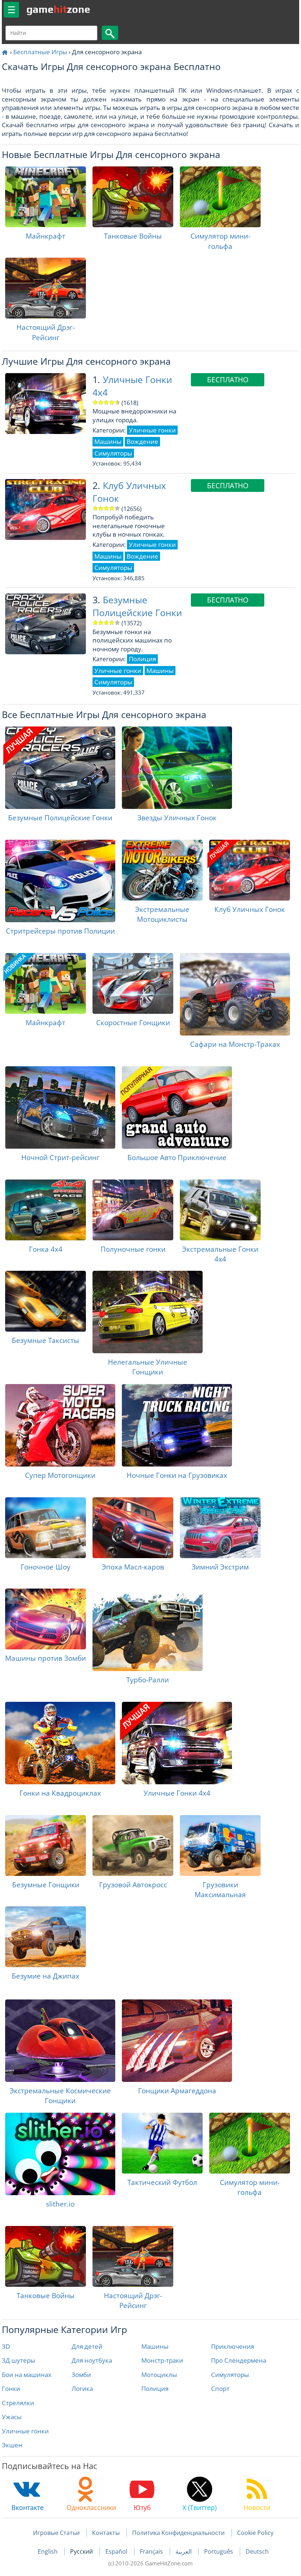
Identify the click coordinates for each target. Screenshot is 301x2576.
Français (152, 2551)
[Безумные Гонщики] (46, 1845)
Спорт (220, 2389)
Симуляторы (230, 2375)
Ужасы (12, 2417)
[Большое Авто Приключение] (177, 1107)
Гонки (11, 2389)
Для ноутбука (92, 2360)
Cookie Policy (255, 2533)
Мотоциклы (159, 2375)
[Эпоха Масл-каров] (133, 1528)
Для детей (87, 2346)
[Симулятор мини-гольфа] (220, 197)
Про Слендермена (239, 2360)
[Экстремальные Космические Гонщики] (60, 2041)
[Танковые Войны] (133, 197)
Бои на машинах (27, 2375)
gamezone (58, 9)
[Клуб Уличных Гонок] (250, 870)
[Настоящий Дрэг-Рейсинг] (46, 288)
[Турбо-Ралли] (148, 1630)
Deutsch (257, 2551)
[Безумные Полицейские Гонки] (60, 768)
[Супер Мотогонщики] (60, 1425)
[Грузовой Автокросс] (133, 1845)
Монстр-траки (162, 2360)
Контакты (106, 2533)
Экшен (12, 2445)
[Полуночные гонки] (133, 1210)
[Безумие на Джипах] (46, 1937)
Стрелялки (18, 2403)
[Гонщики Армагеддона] (177, 2041)
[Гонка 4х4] (46, 1210)
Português (219, 2551)
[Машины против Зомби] (46, 1619)
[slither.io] (60, 2154)
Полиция (155, 2389)
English (48, 2551)
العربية (184, 2551)
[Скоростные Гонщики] (133, 983)
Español (117, 2551)
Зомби (81, 2375)
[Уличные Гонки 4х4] (177, 1743)
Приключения (233, 2346)
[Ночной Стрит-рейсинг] (60, 1107)
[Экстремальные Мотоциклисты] (162, 870)
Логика (82, 2389)
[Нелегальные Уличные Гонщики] (148, 1312)
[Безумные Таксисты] (46, 1301)
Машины (155, 2346)
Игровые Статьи (56, 2533)
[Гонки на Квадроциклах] (60, 1743)
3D (6, 2346)
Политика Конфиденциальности (178, 2533)
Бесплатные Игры (40, 52)
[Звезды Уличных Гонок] (177, 768)
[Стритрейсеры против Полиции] (60, 881)
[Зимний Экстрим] (220, 1528)
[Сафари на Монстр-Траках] (235, 994)
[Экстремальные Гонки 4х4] (220, 1210)
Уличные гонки (25, 2431)
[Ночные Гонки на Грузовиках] (177, 1425)
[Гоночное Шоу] (46, 1528)
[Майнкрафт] (46, 197)
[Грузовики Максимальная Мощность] (220, 1845)
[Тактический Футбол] (162, 2143)
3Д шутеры (19, 2360)
